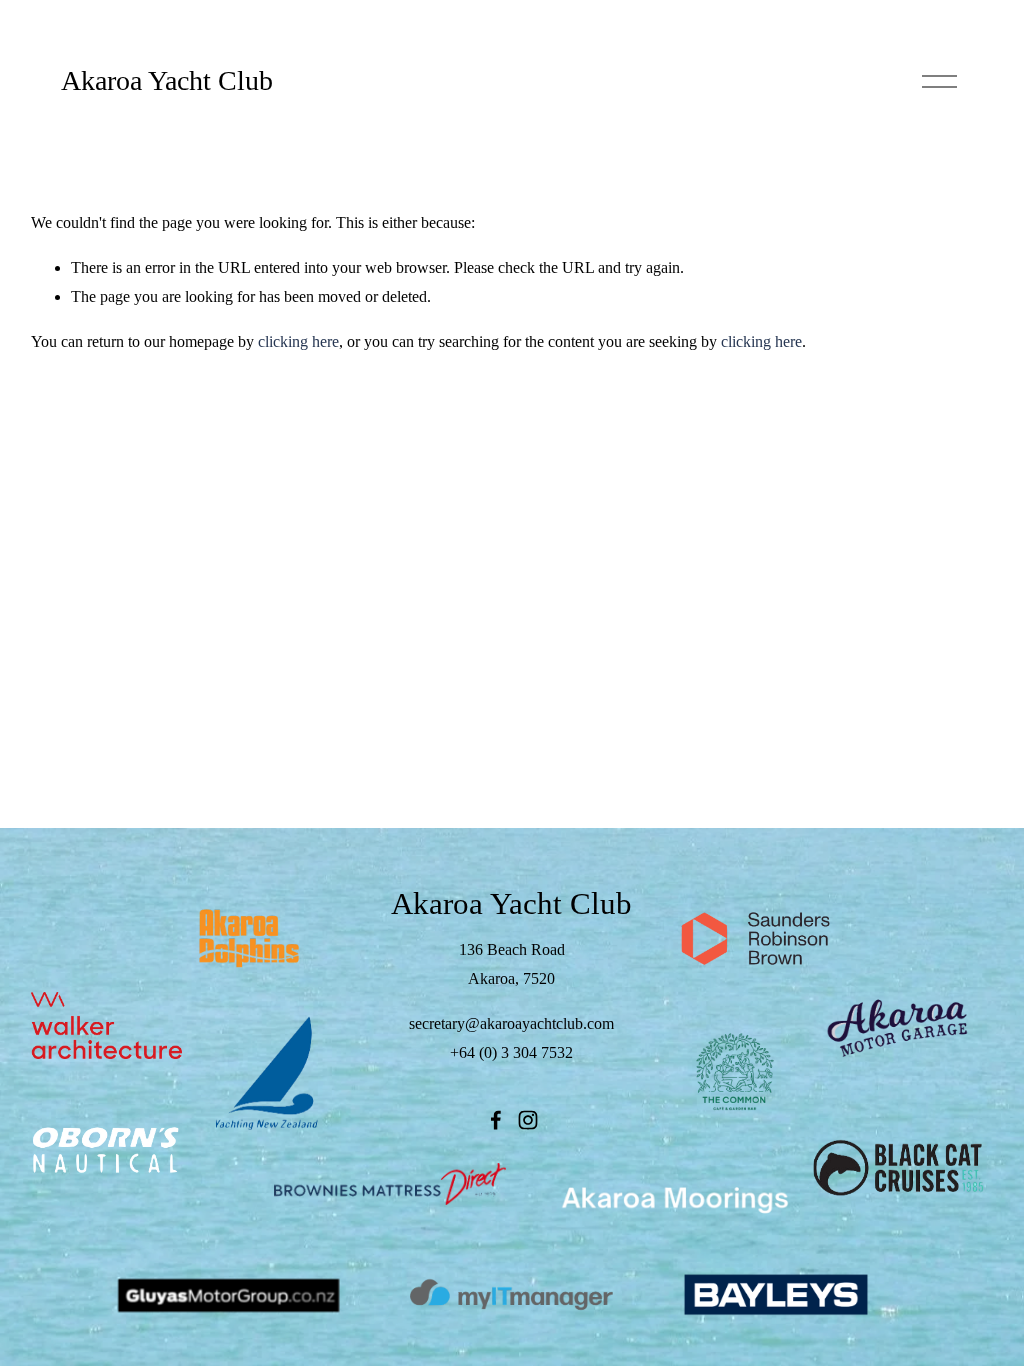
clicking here (298, 341)
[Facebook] (496, 1120)
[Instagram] (528, 1120)
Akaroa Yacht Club (167, 80)
